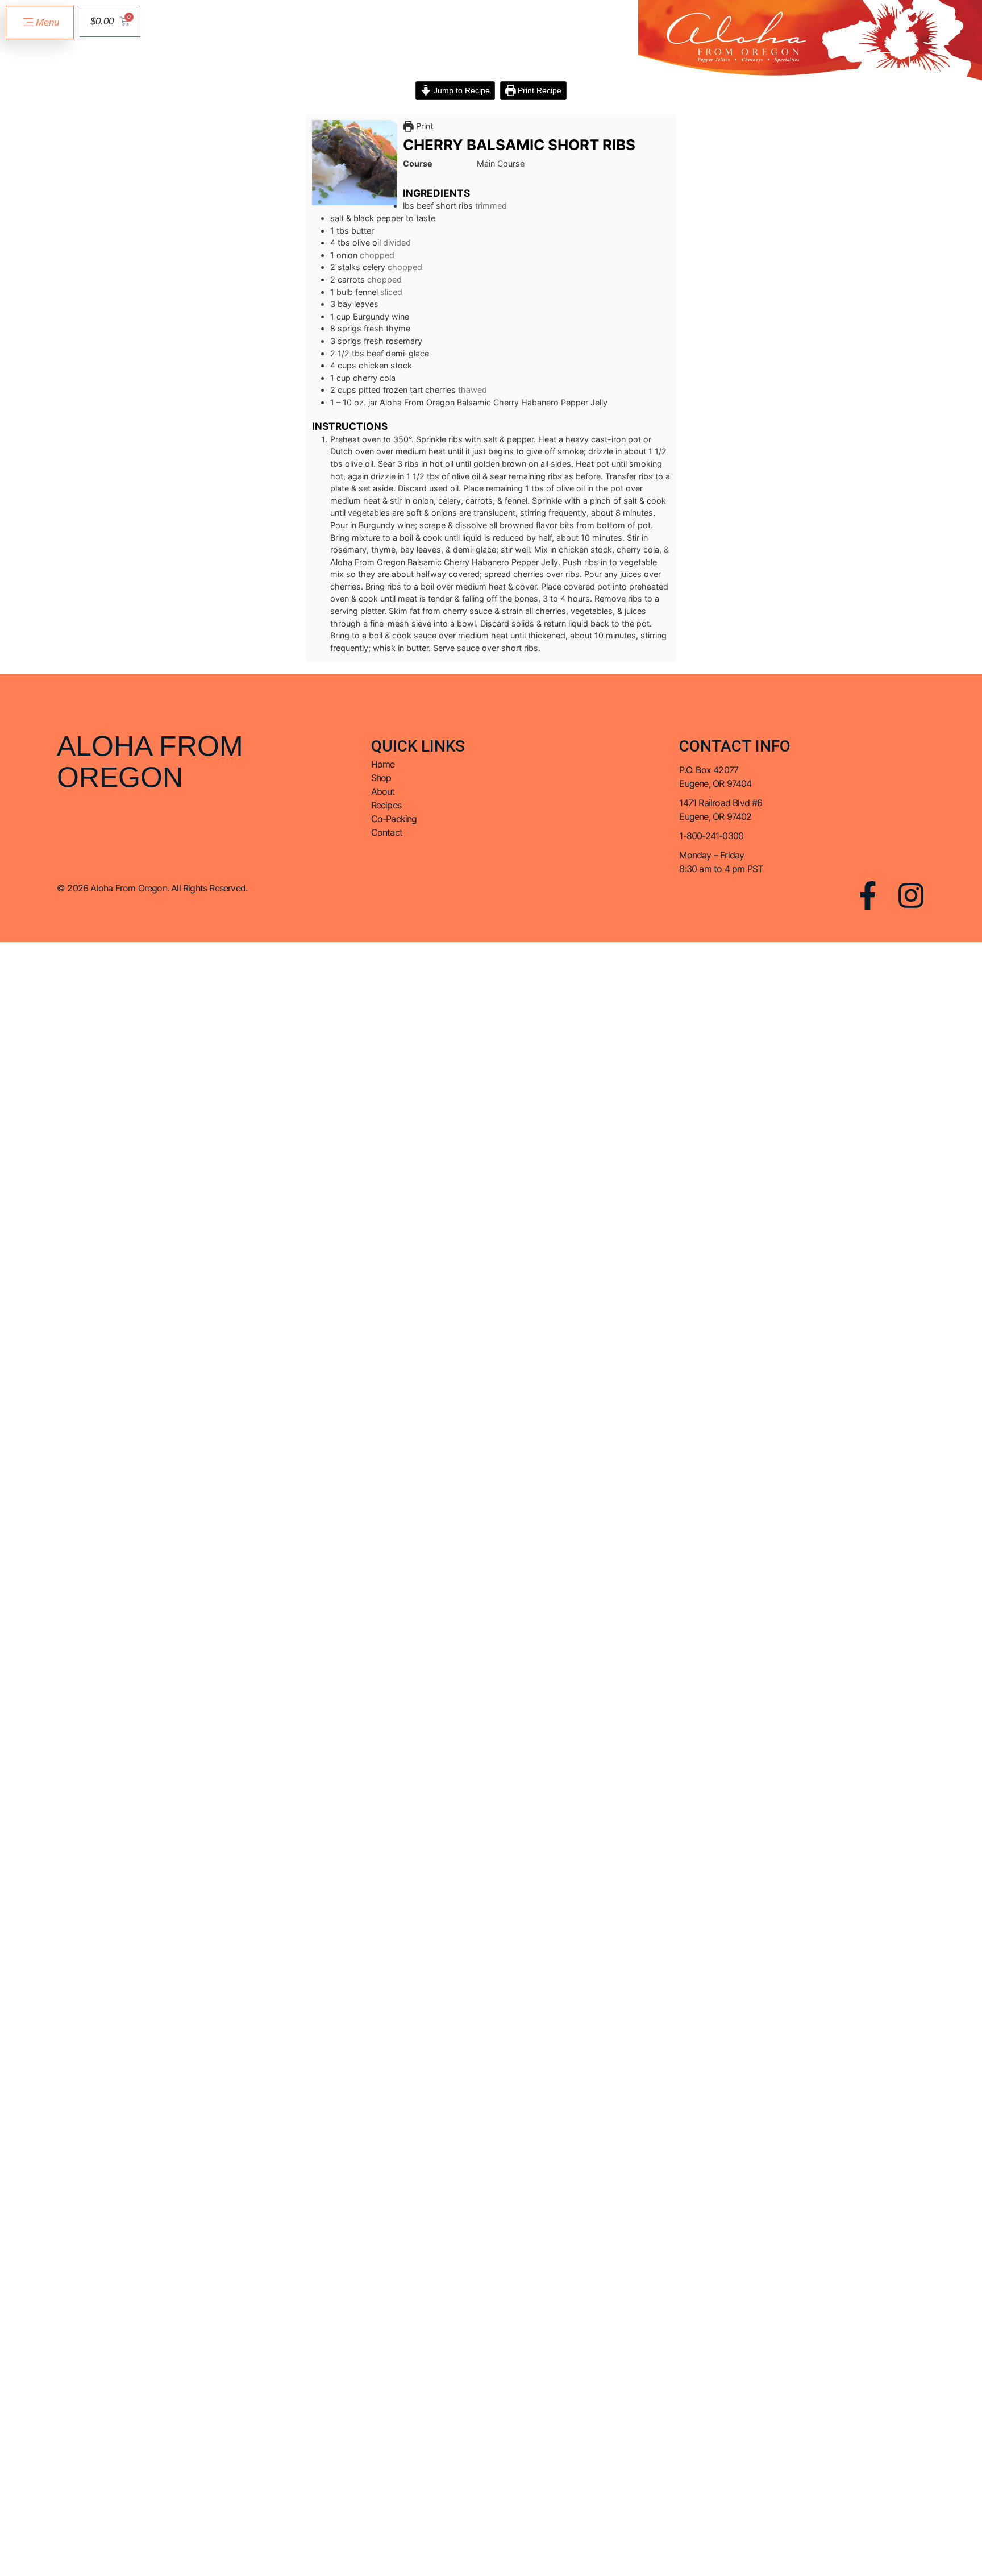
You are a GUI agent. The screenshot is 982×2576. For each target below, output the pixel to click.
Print (423, 126)
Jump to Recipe (461, 90)
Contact (387, 832)
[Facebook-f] (868, 895)
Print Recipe (538, 90)
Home (383, 764)
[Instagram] (911, 895)
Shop (381, 778)
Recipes (386, 805)
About (383, 791)
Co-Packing (394, 819)
